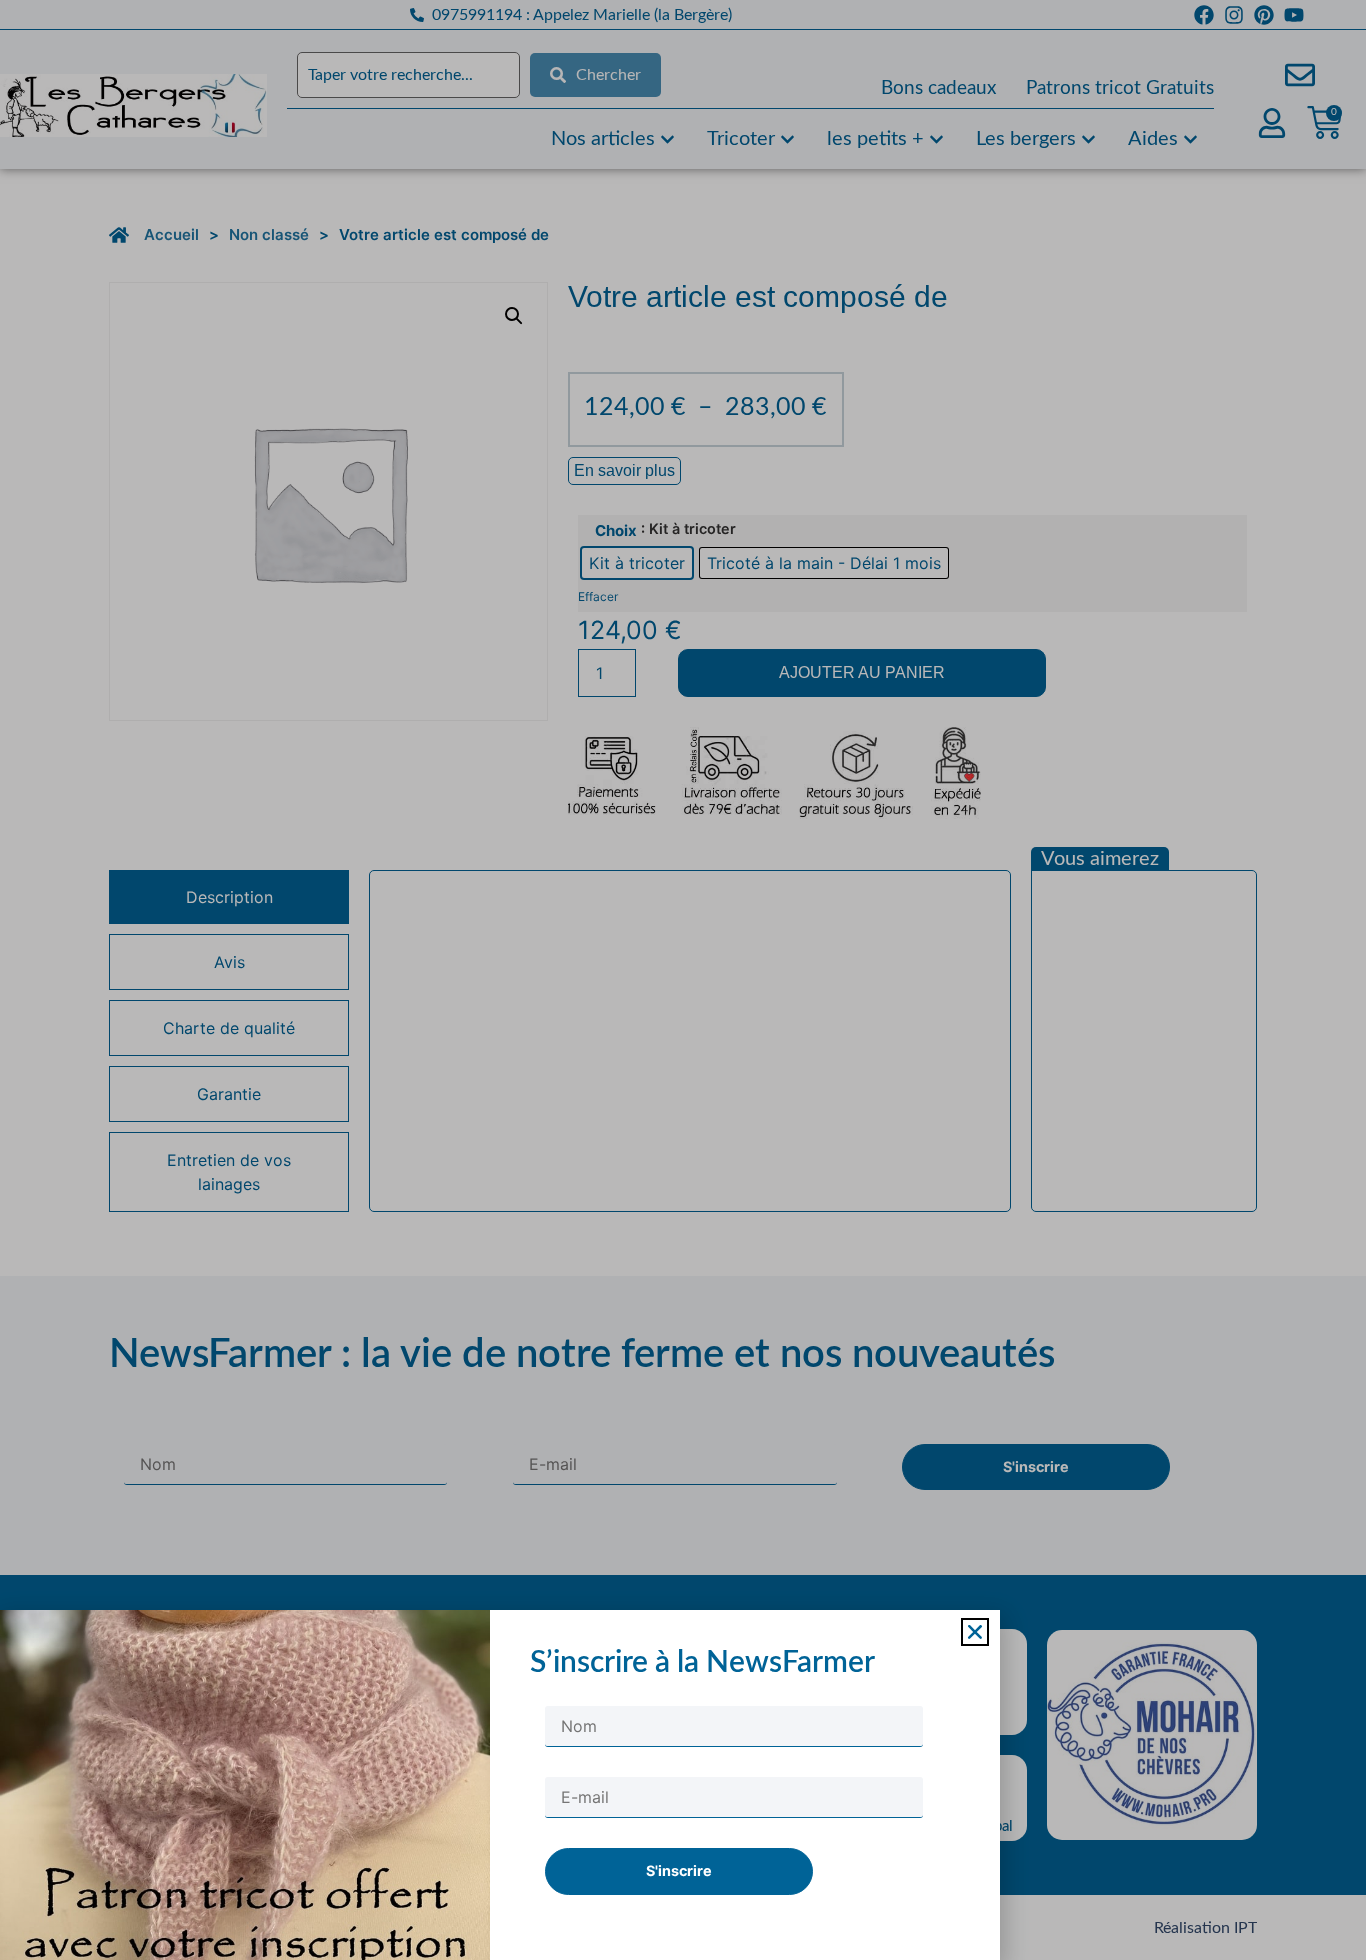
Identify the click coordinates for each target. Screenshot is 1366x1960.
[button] (975, 1632)
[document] (683, 980)
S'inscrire (679, 1870)
